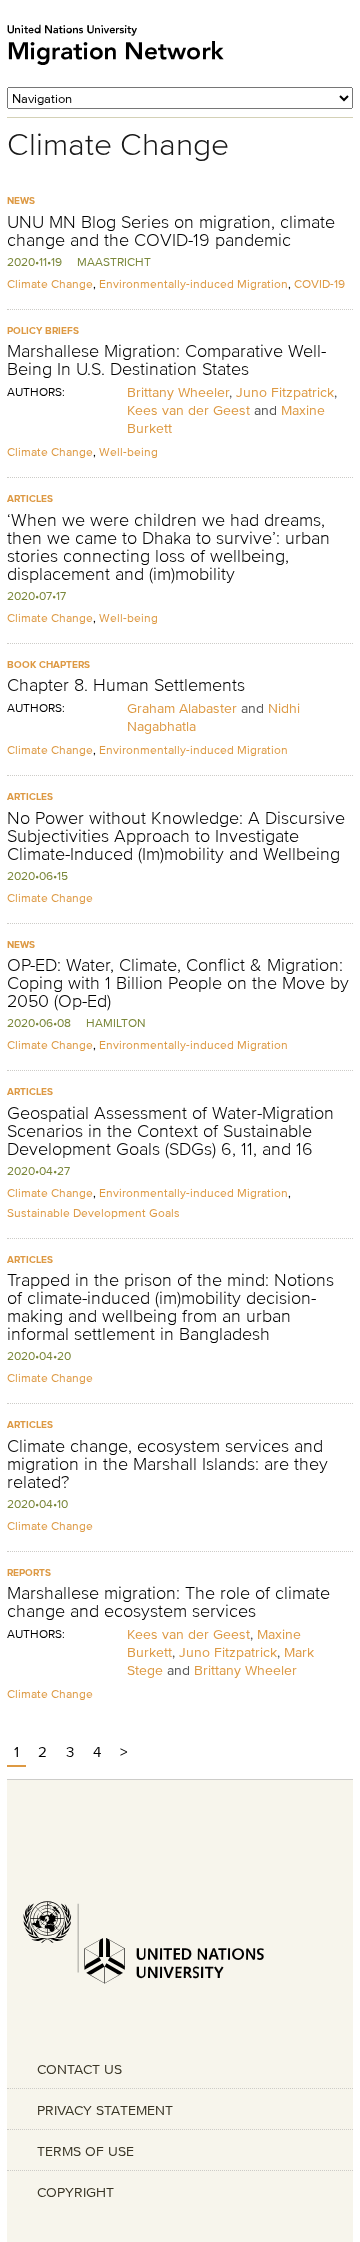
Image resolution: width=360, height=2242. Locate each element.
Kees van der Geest (188, 410)
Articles (30, 498)
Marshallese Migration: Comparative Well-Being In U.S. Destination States (166, 360)
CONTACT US (79, 2069)
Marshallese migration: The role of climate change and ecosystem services (168, 1602)
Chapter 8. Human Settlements (126, 685)
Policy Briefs (43, 330)
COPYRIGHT (75, 2192)
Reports (29, 1572)
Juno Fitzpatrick (285, 392)
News (21, 200)
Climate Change (50, 283)
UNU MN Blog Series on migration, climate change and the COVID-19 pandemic (171, 231)
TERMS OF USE (85, 2151)
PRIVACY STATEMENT (105, 2110)
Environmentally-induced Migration (193, 283)
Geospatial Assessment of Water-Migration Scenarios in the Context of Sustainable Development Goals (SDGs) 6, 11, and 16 (170, 1131)
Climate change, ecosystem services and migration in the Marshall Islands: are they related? (167, 1464)
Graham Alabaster (182, 708)
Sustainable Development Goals (93, 1212)
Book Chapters (48, 664)
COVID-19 (319, 283)
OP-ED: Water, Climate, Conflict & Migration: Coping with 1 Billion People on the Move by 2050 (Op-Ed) (178, 983)
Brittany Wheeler (178, 392)
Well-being (128, 451)
